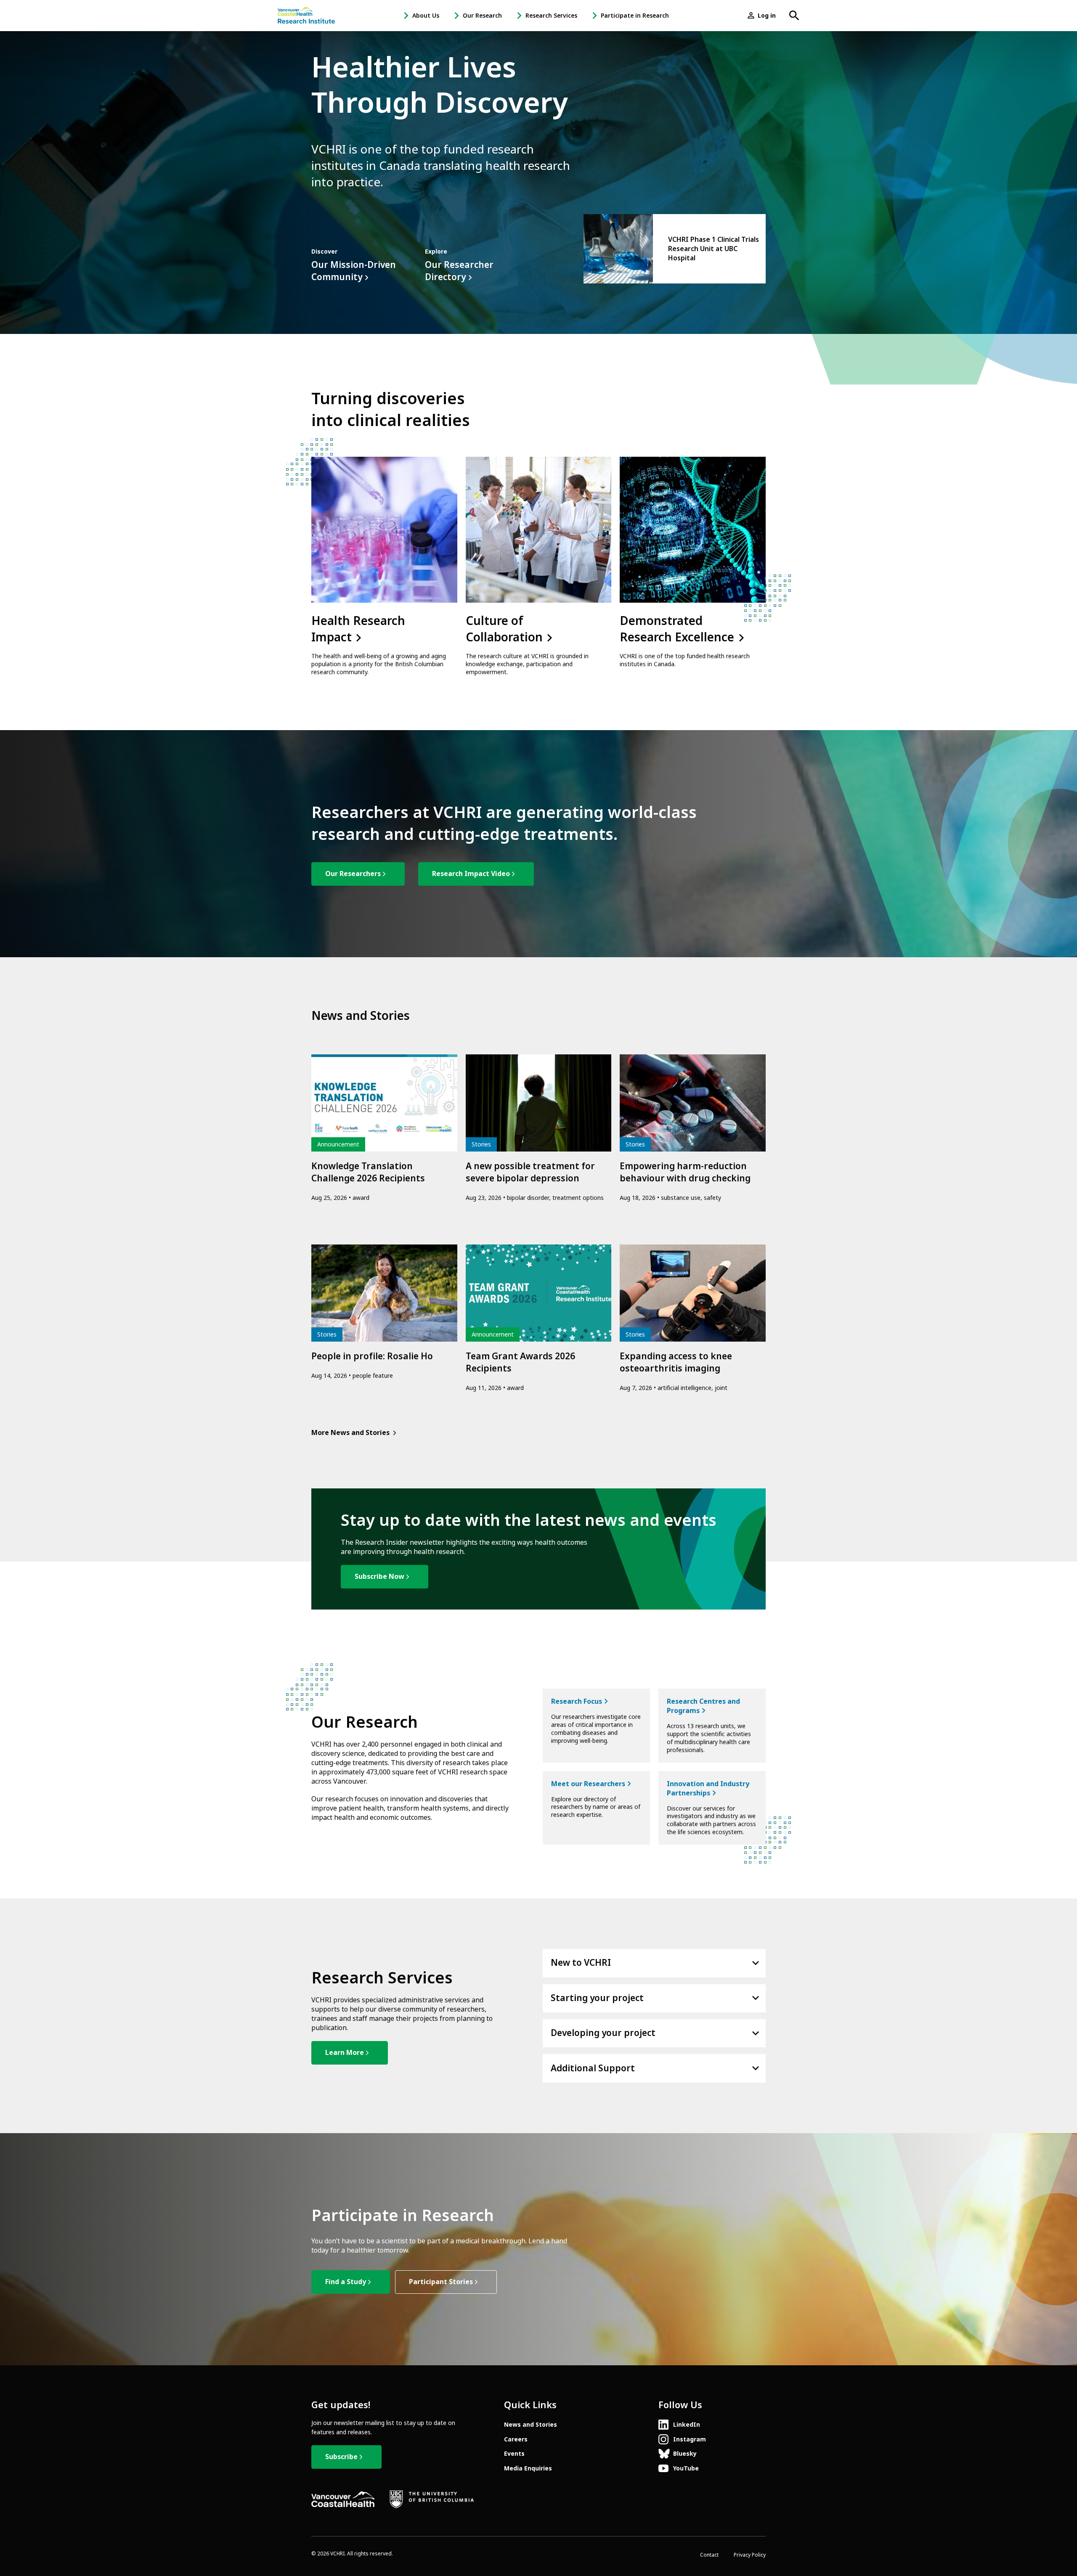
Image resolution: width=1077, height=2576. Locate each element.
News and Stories (531, 2425)
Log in (767, 16)
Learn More (345, 2053)
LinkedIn (687, 2425)
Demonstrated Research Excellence (678, 629)
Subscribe (341, 2457)
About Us (426, 16)
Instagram (690, 2439)
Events (514, 2454)
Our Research (482, 16)
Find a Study (346, 2282)
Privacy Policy (750, 2555)
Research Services (551, 16)
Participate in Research (635, 16)
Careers (516, 2439)
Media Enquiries (528, 2468)
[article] (675, 249)
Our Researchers (353, 874)
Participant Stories (441, 2282)
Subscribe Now (379, 1577)
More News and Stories (350, 1433)
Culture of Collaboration (506, 629)
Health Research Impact (358, 629)
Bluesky (685, 2454)
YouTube (686, 2468)
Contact (709, 2555)
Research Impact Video (471, 874)
